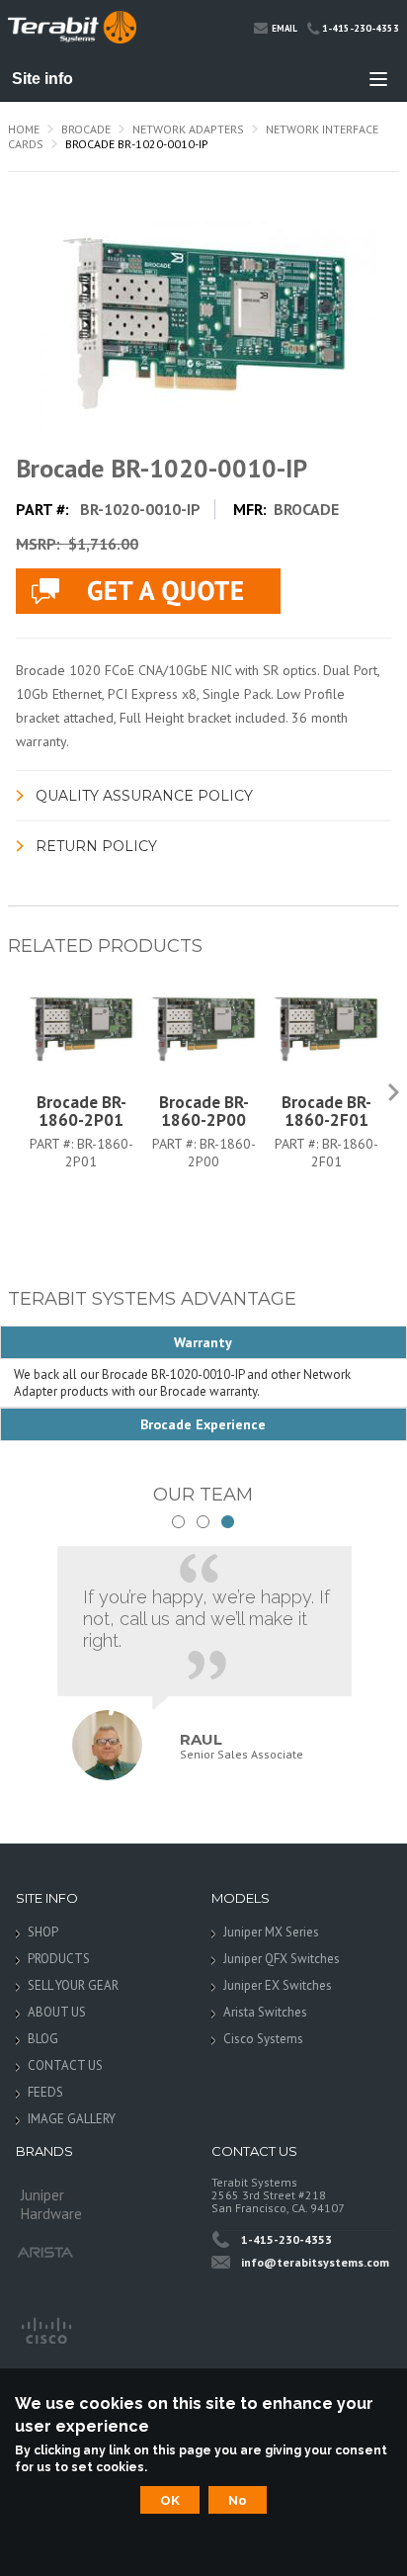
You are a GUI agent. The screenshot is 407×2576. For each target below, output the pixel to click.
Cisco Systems (263, 2039)
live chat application (148, 591)
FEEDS (45, 2092)
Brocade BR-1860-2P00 (204, 1111)
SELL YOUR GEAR (73, 1985)
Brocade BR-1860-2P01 (81, 1111)
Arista (45, 2252)
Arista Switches (265, 2012)
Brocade (86, 129)
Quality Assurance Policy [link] (144, 796)
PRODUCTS (59, 1959)
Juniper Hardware (51, 2200)
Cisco (45, 2329)
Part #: (53, 1144)
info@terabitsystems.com (315, 2262)
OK (170, 2500)
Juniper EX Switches (278, 1985)
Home (24, 129)
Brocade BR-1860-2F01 (326, 1111)
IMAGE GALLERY (72, 2119)
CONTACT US (65, 2065)
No (238, 2500)
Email (285, 28)
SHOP (43, 1932)
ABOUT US (57, 2012)
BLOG (43, 2039)
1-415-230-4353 (361, 28)
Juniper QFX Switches (282, 1959)
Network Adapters (188, 129)
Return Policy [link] (96, 846)
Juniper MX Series (271, 1932)
